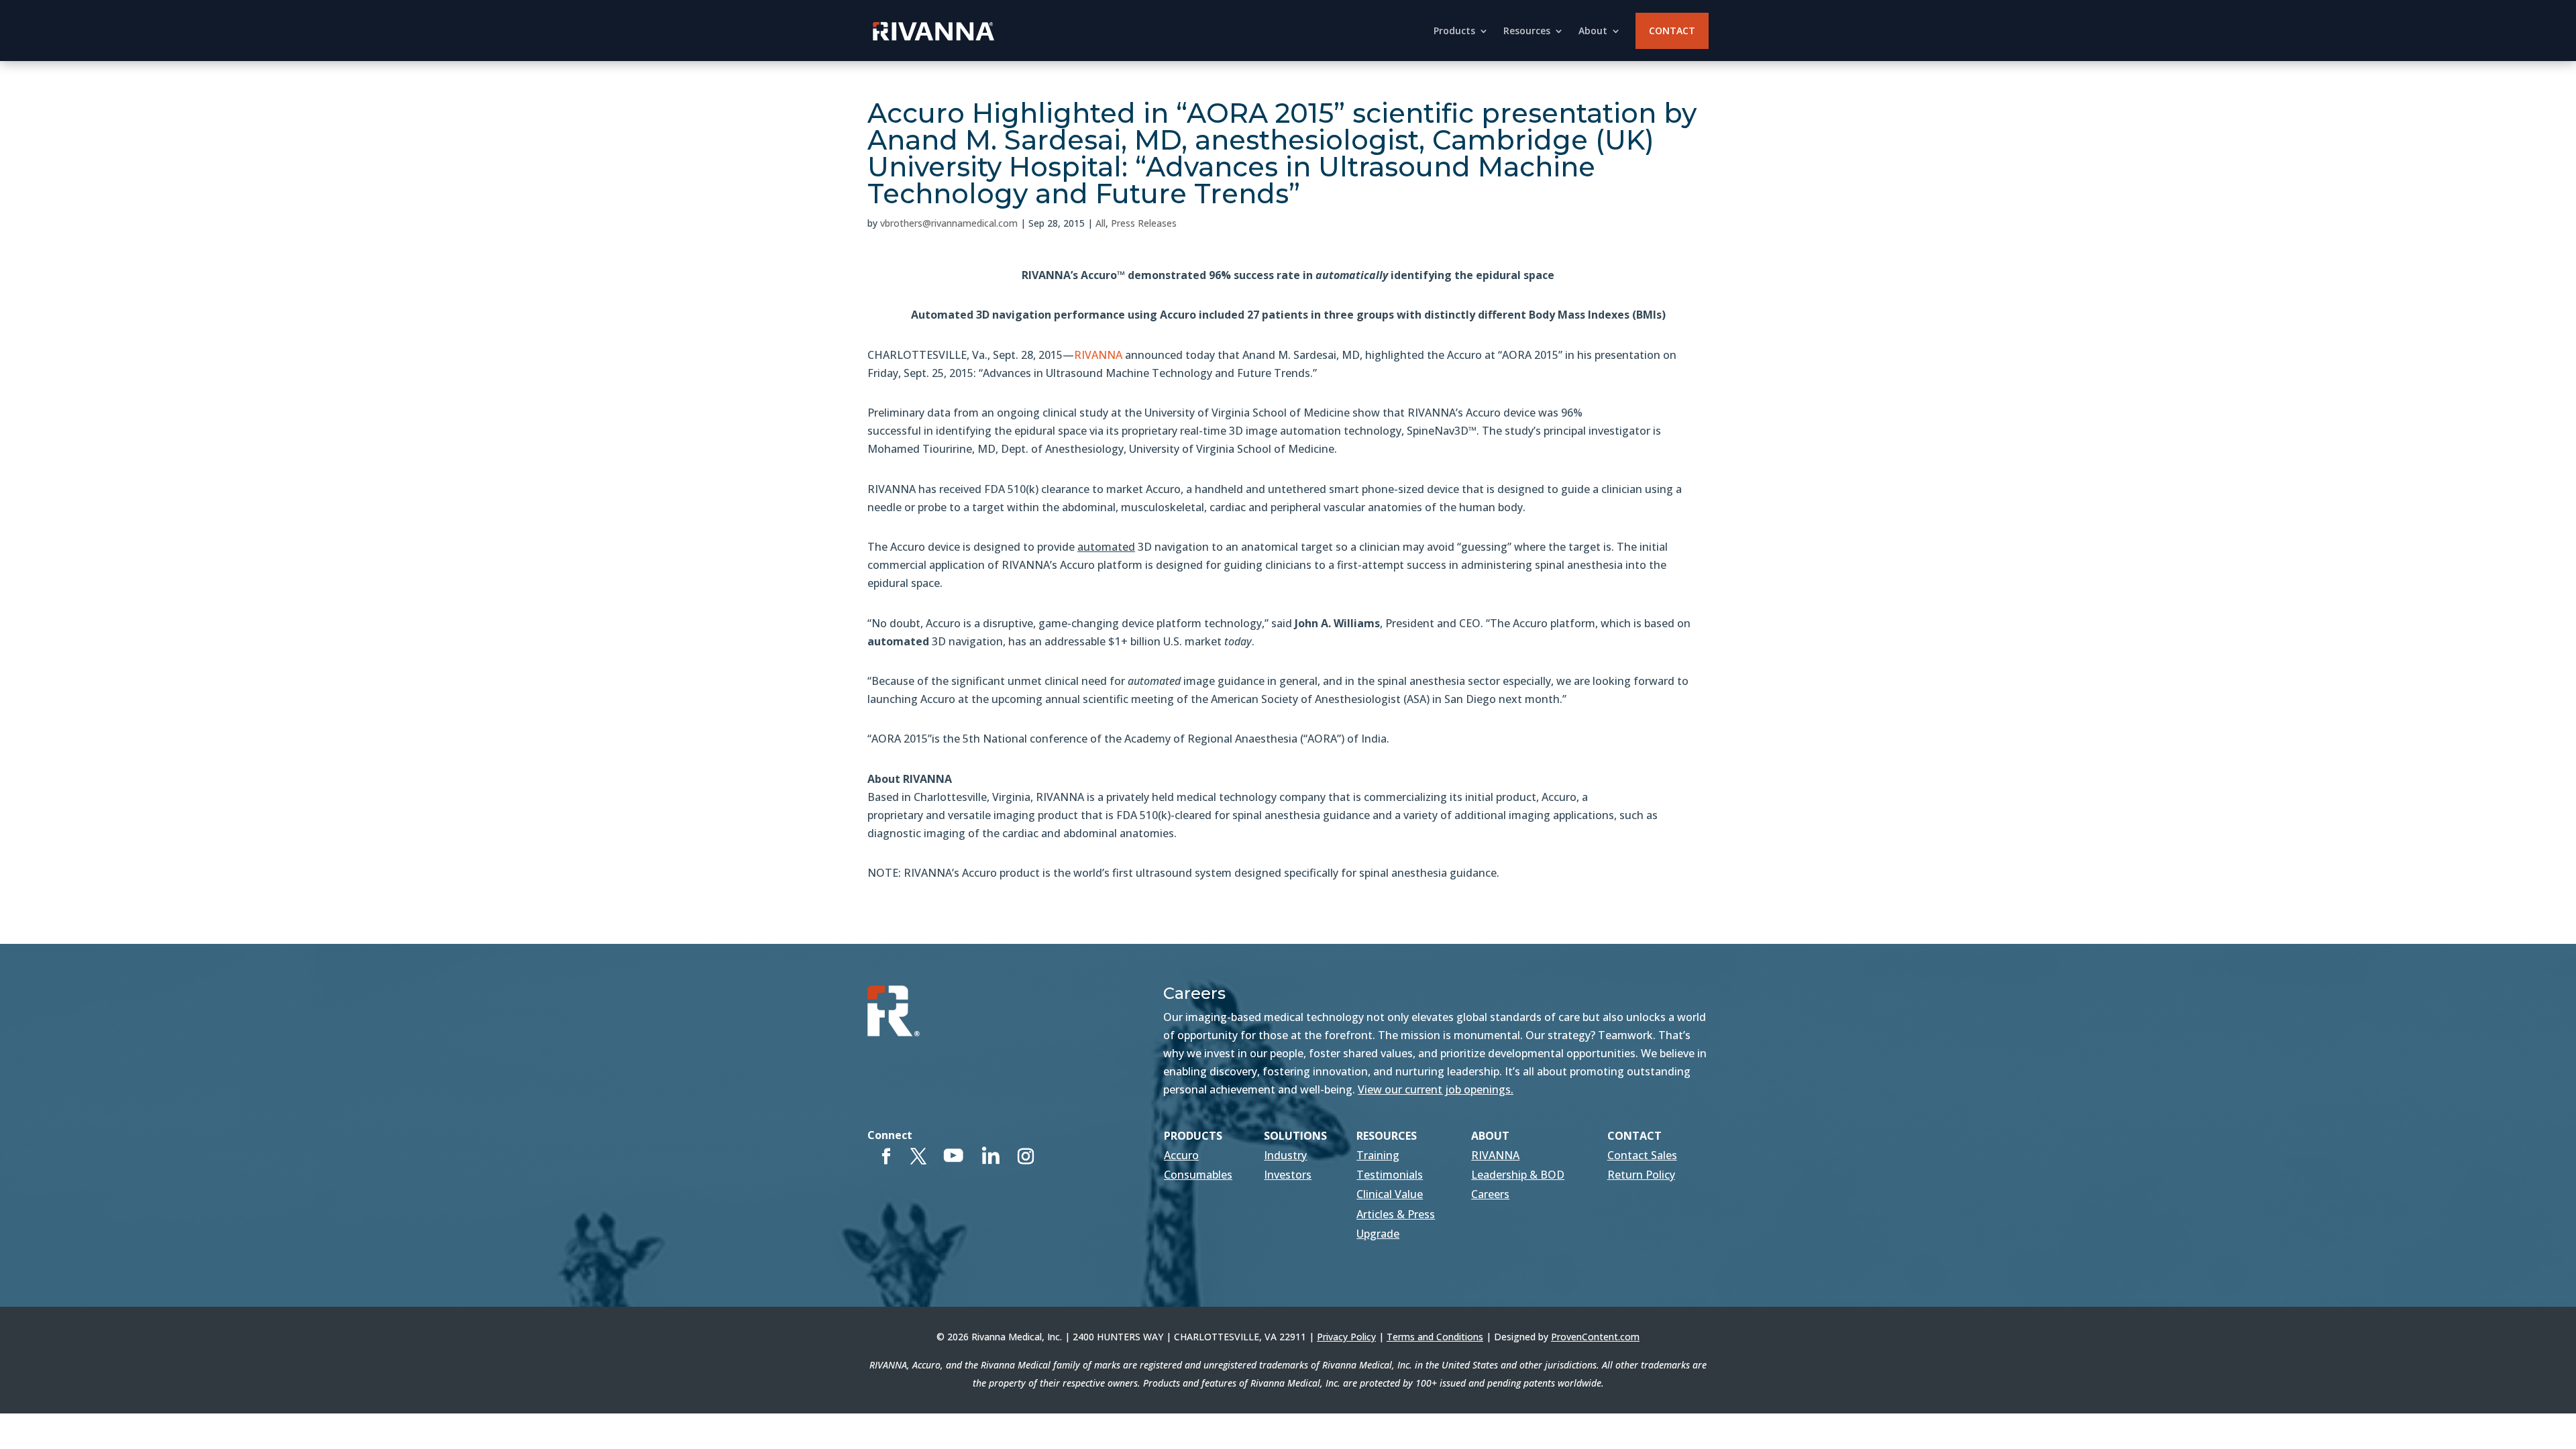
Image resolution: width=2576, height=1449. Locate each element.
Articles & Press (1396, 1214)
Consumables (1198, 1175)
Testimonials (1390, 1175)
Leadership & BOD (1518, 1175)
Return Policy (1641, 1175)
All (1101, 223)
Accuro (1181, 1155)
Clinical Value (1390, 1194)
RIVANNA (1098, 355)
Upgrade (1378, 1234)
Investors (1288, 1175)
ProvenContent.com (1595, 1337)
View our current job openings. (1436, 1089)
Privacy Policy (1346, 1337)
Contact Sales (1642, 1155)
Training (1378, 1155)
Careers (1490, 1194)
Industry (1285, 1155)
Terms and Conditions (1435, 1337)
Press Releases (1144, 223)
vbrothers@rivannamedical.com (949, 223)
